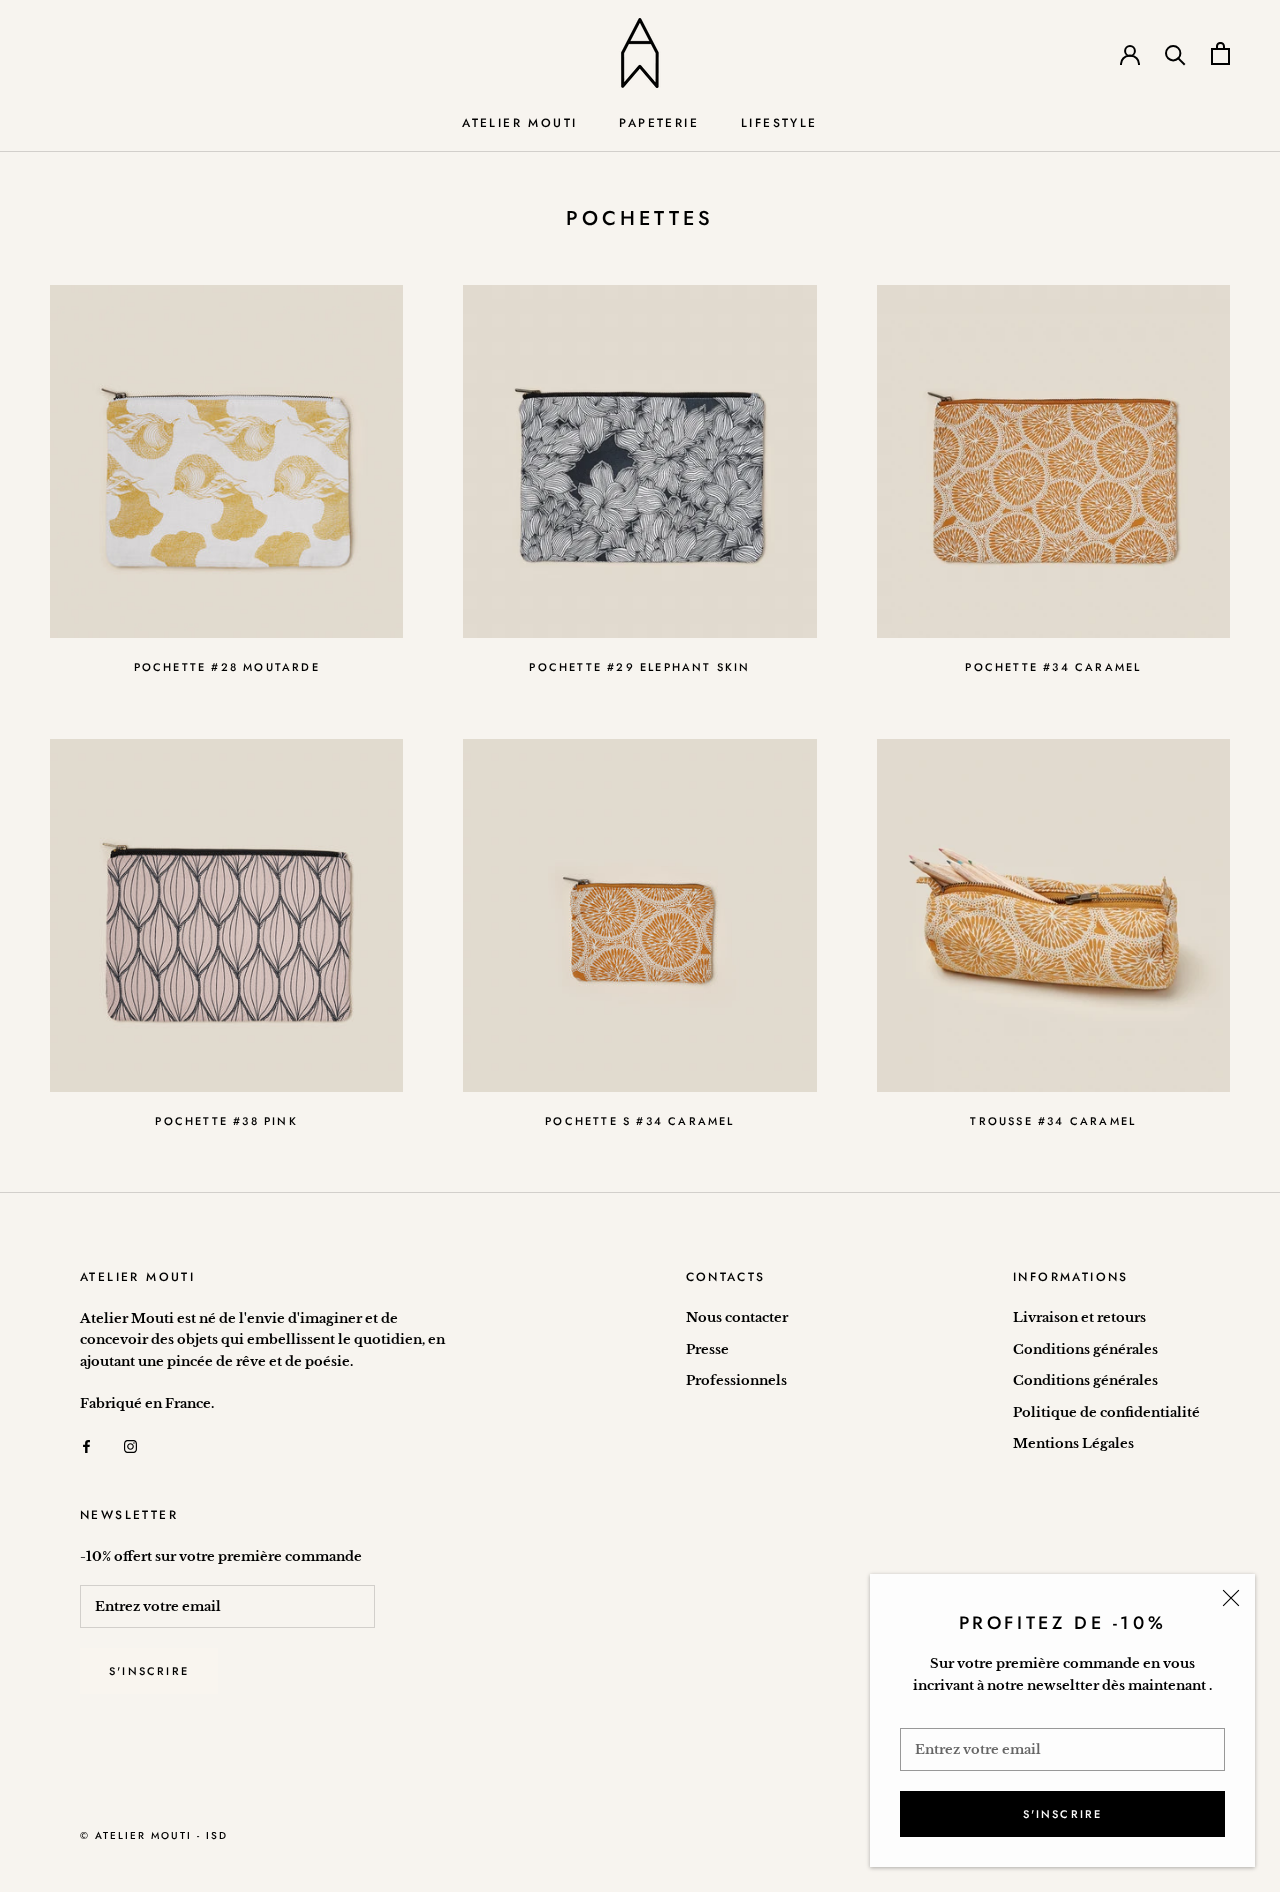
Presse (707, 1349)
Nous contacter (737, 1317)
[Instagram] (130, 1445)
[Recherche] (1175, 53)
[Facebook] (86, 1445)
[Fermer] (1231, 1598)
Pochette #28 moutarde (227, 667)
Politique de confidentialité (1106, 1412)
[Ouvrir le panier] (1220, 53)
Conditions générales (1085, 1349)
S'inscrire (1063, 1814)
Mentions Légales (1073, 1443)
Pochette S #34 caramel (639, 1121)
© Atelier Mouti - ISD (154, 1835)
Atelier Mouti (519, 123)
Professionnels (736, 1380)
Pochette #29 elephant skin (639, 667)
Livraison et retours (1079, 1317)
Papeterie (659, 123)
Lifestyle (779, 123)
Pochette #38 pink (226, 1121)
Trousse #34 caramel (1053, 1121)
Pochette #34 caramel (1053, 667)
